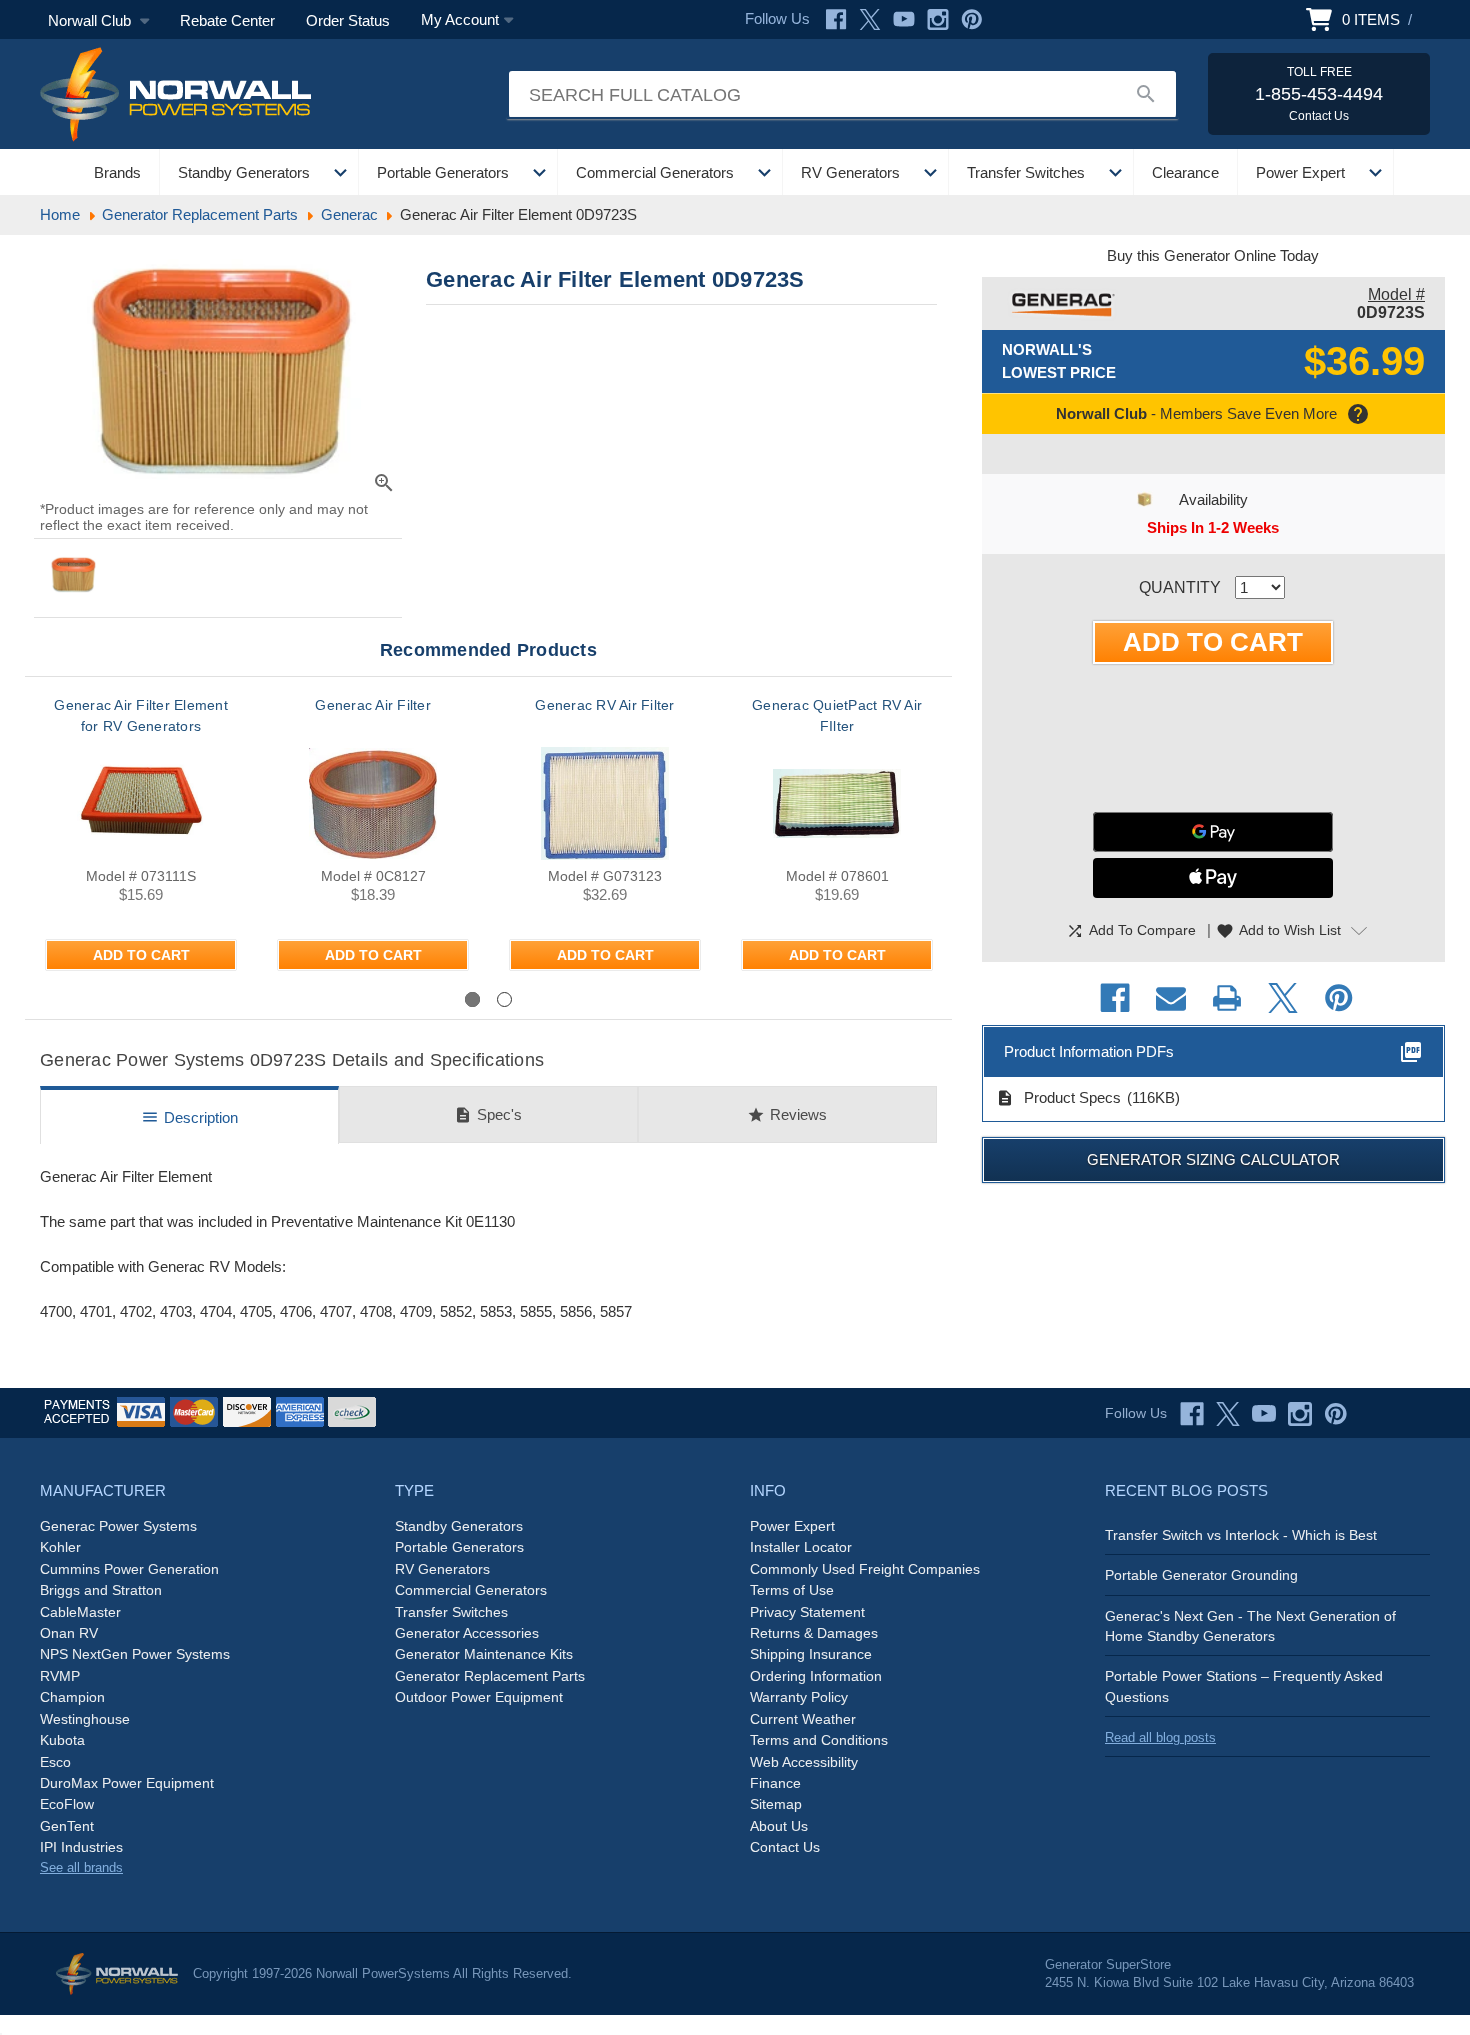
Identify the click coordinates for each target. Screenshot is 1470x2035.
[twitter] (1228, 1414)
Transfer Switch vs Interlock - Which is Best (1241, 1535)
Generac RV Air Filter (604, 705)
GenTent (67, 1826)
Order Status (348, 20)
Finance (775, 1783)
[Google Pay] (1213, 832)
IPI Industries (81, 1847)
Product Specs (1058, 1098)
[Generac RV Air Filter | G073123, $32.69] (605, 803)
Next (899, 998)
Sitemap (776, 1804)
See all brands (81, 1867)
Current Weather (803, 1719)
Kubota (62, 1740)
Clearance (1185, 172)
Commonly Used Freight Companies (865, 1569)
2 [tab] (504, 999)
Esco (55, 1762)
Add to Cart (141, 955)
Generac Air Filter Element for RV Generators (141, 715)
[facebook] (1192, 1414)
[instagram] (1300, 1414)
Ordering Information (816, 1676)
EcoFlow (67, 1804)
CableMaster (80, 1612)
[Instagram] (938, 19)
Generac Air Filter (373, 705)
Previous (95, 998)
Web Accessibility (804, 1762)
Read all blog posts (1160, 1737)
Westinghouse (85, 1719)
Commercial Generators (655, 172)
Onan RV (69, 1633)
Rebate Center (227, 20)
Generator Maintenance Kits (484, 1654)
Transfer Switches (1026, 172)
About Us (779, 1826)
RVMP (60, 1676)
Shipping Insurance (811, 1654)
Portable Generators (443, 172)
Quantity (1180, 587)
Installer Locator (801, 1547)
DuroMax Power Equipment (127, 1783)
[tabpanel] (141, 841)
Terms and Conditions (819, 1740)
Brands (117, 172)
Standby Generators (244, 172)
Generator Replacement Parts (490, 1676)
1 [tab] (472, 999)
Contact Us (785, 1847)
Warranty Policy (799, 1697)
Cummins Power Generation (129, 1569)
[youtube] (1264, 1414)
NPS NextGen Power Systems (135, 1654)
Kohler (60, 1547)
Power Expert (1300, 172)
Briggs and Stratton (101, 1590)
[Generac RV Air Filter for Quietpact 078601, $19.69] (837, 803)
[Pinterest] (972, 19)
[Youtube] (904, 19)
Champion (72, 1697)
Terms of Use (792, 1590)
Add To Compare (1131, 931)
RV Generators (850, 172)
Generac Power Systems (118, 1526)
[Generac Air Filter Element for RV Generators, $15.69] (141, 803)
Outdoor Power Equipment (479, 1697)
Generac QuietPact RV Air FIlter (837, 715)
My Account (460, 19)
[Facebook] (836, 19)
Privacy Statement (807, 1612)
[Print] (1227, 998)
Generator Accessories (467, 1633)
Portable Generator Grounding (1201, 1575)
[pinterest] (1336, 1414)
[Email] (1171, 998)
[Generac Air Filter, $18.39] (373, 803)
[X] (870, 19)
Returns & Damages (814, 1633)
